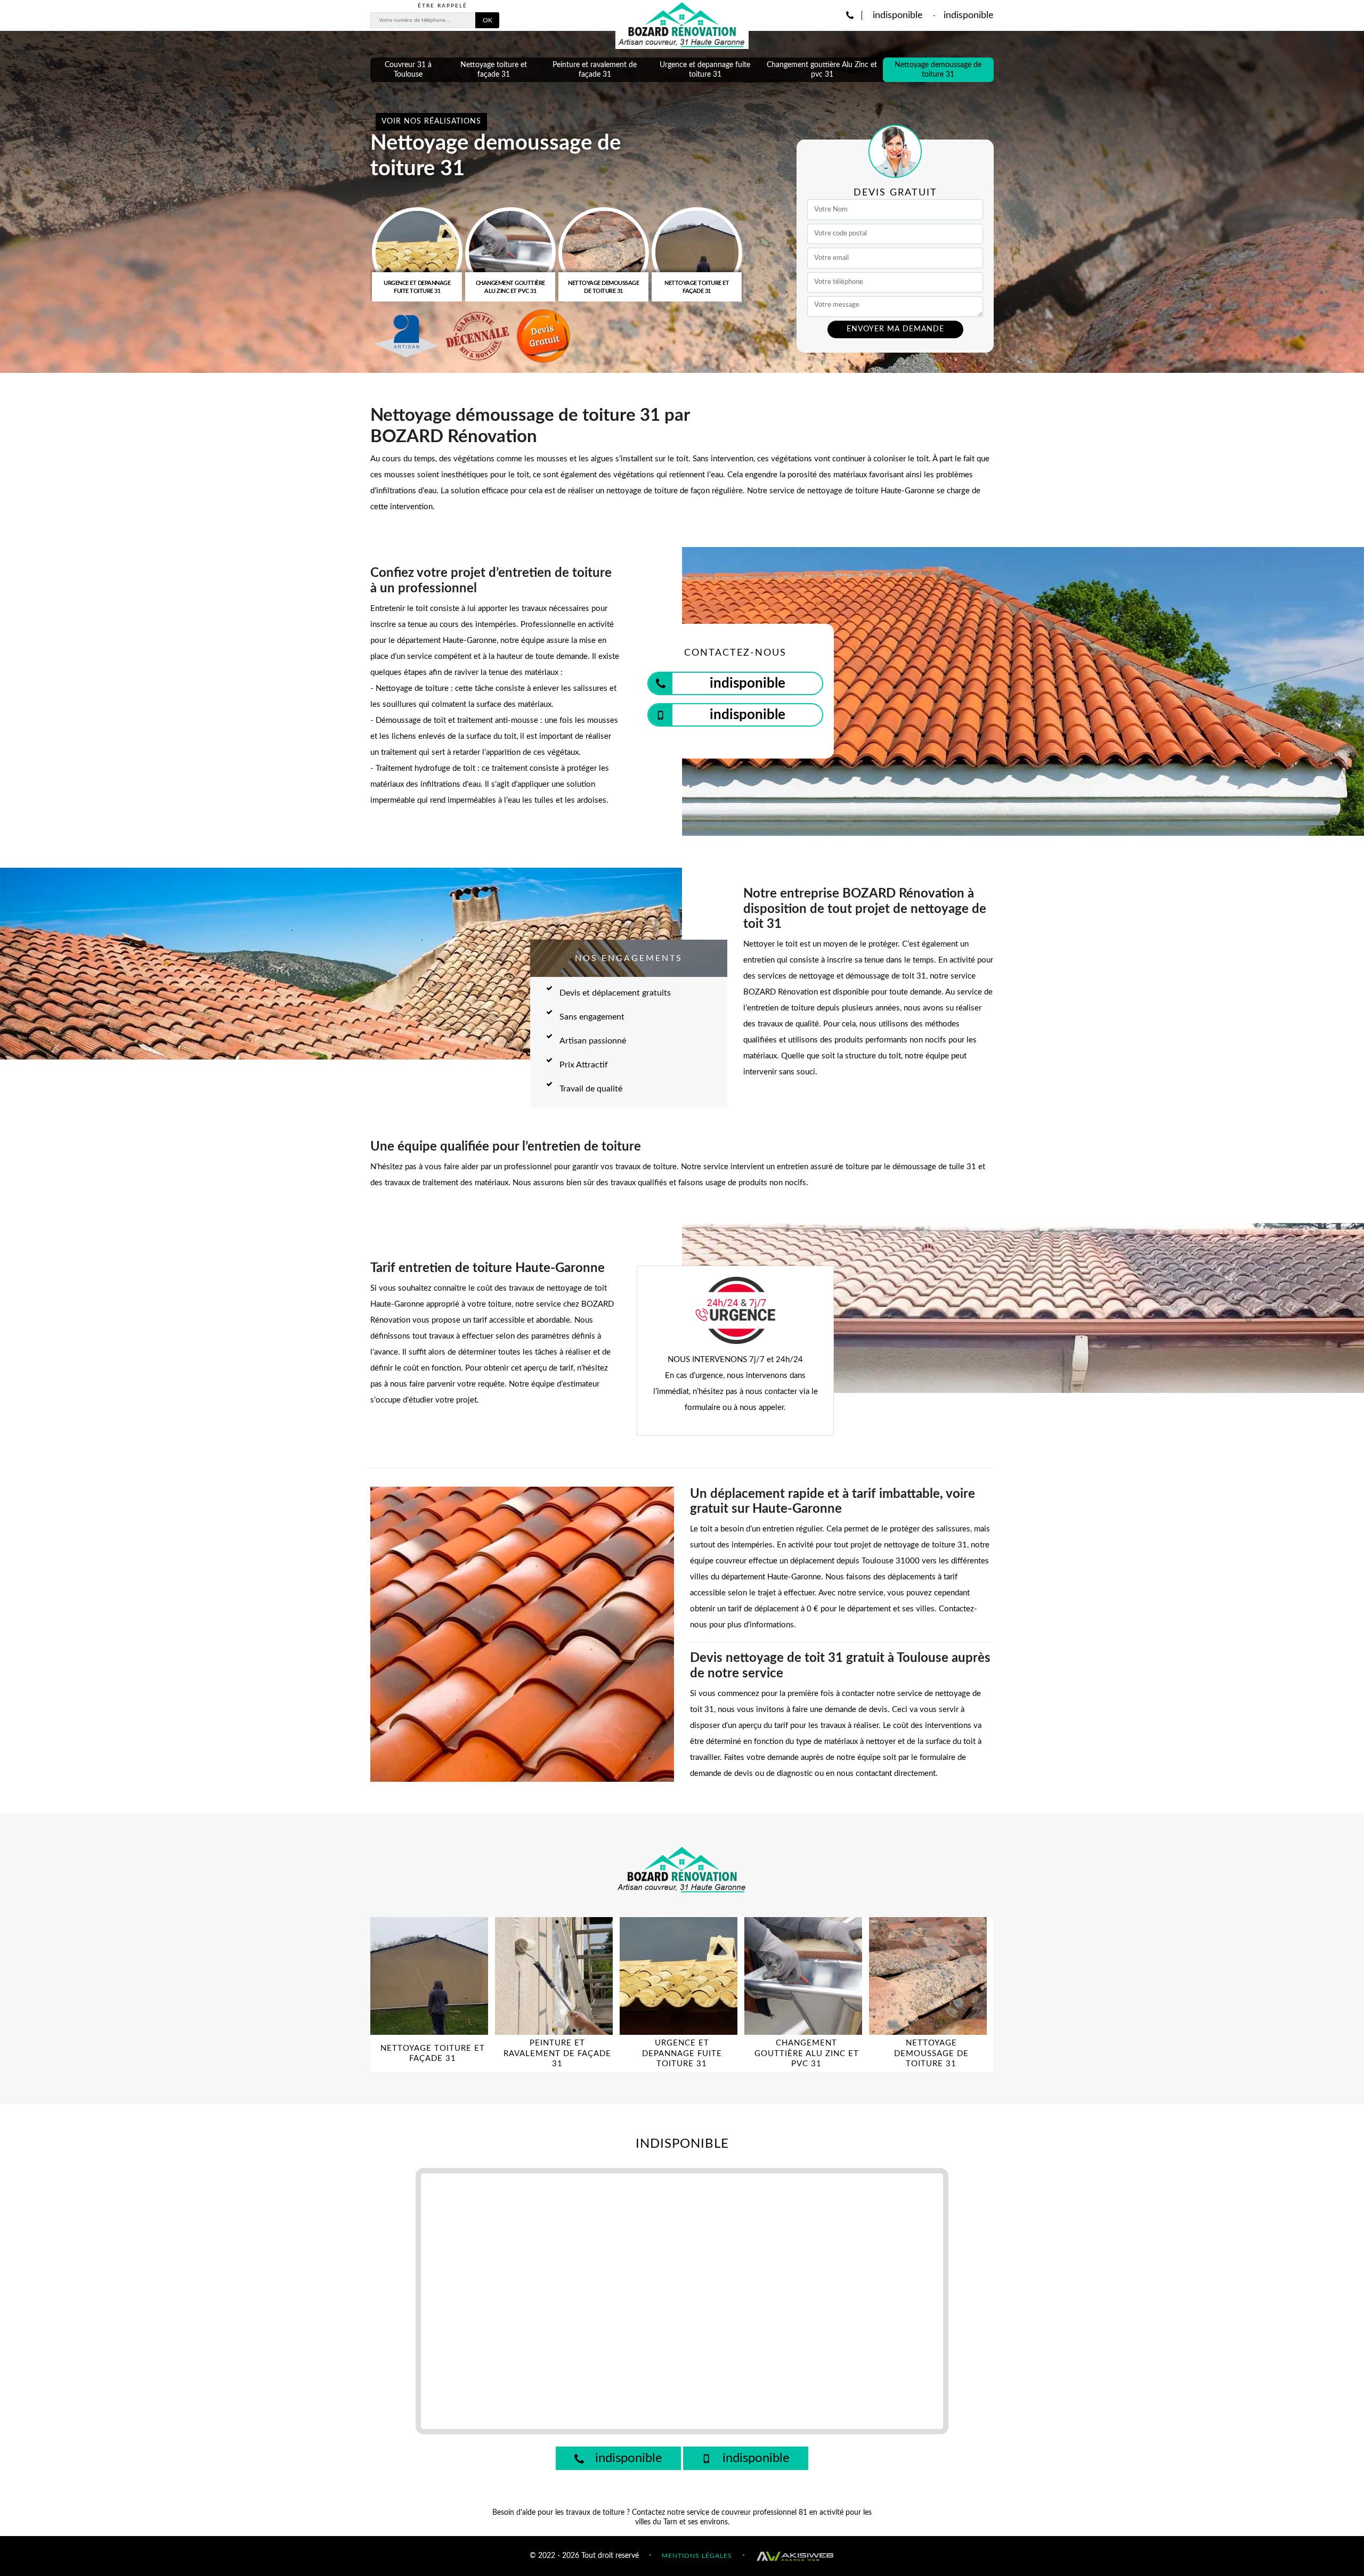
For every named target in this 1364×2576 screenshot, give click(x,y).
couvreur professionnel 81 (764, 2513)
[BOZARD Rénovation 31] (682, 25)
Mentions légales (697, 2555)
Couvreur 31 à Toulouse (408, 70)
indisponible (896, 15)
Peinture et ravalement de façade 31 (595, 70)
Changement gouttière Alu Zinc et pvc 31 (822, 70)
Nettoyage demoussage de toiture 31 (938, 70)
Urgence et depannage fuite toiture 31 (705, 70)
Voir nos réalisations (431, 121)
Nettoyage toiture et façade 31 (494, 70)
